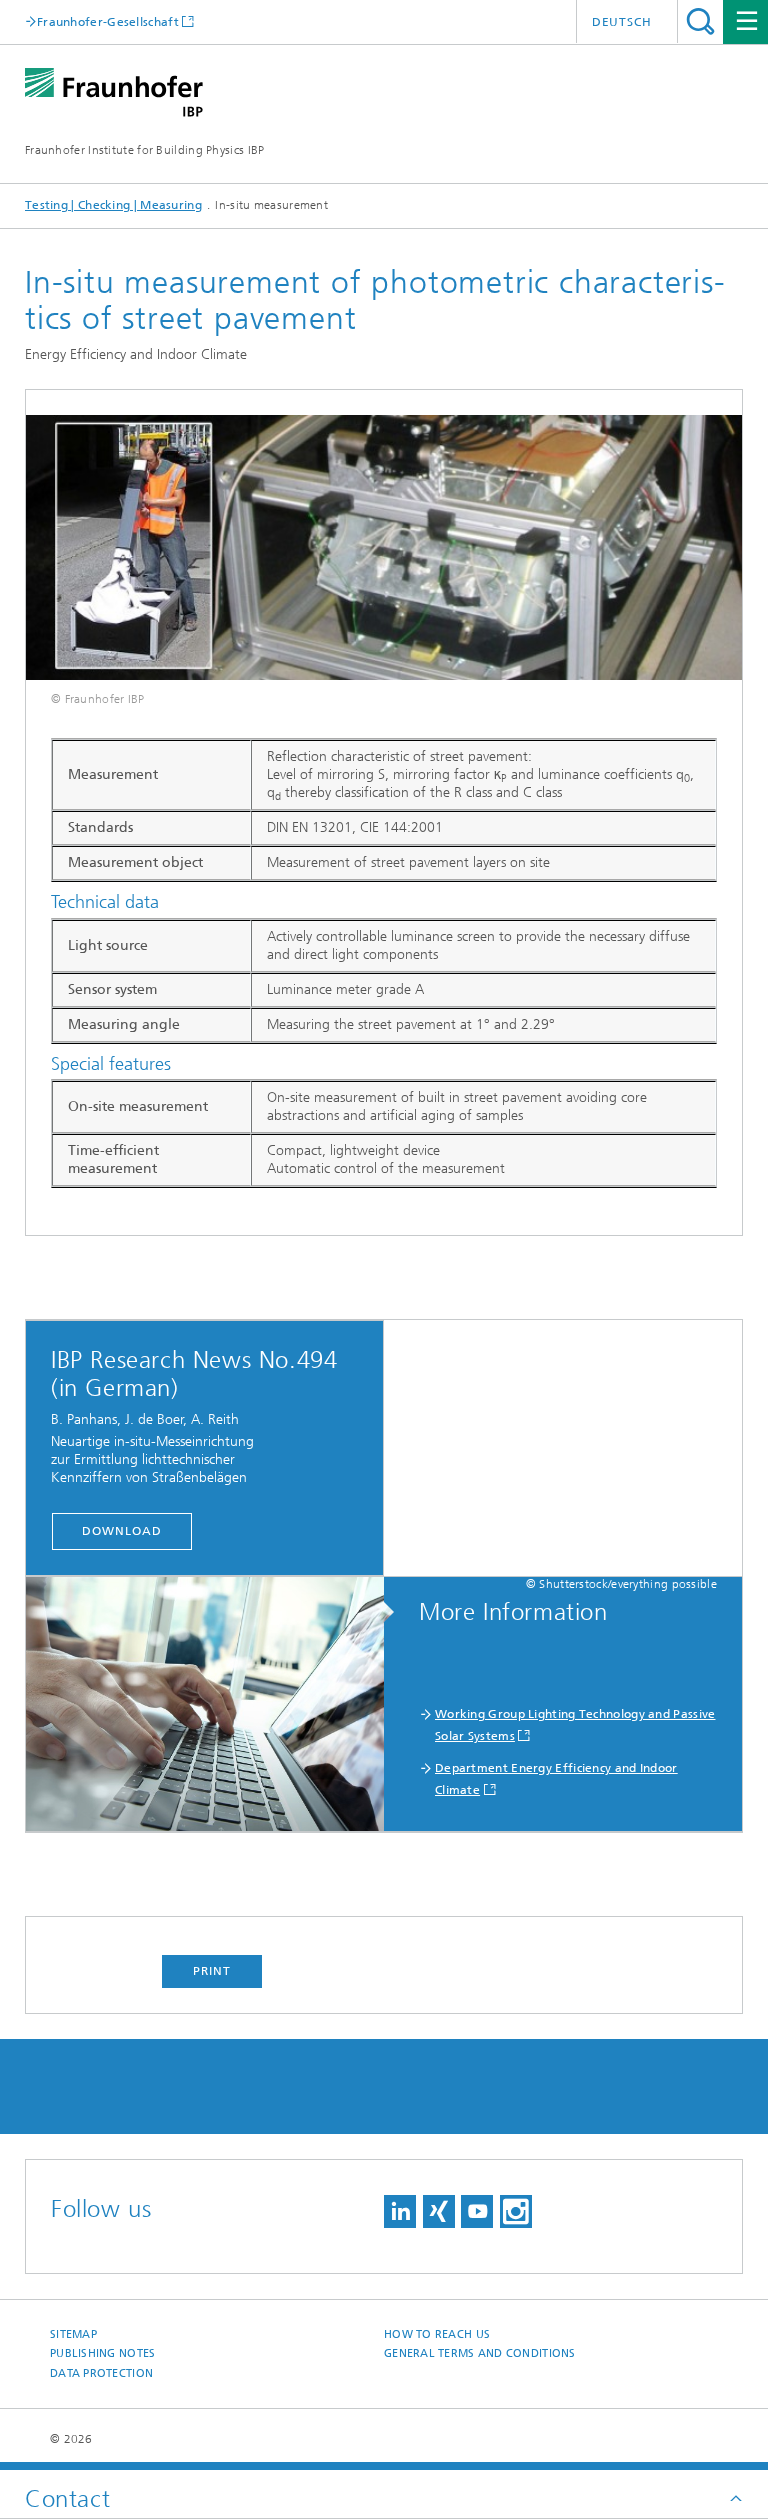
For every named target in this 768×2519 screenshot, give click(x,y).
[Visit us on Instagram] (516, 2211)
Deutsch (622, 22)
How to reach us (437, 2334)
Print (212, 1971)
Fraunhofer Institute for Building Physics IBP (145, 150)
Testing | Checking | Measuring (113, 205)
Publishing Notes (102, 2353)
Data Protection (101, 2373)
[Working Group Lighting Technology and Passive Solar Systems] (215, 1705)
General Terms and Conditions (480, 2353)
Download (121, 1531)
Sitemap (73, 2334)
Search (700, 21)
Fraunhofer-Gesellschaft (108, 21)
